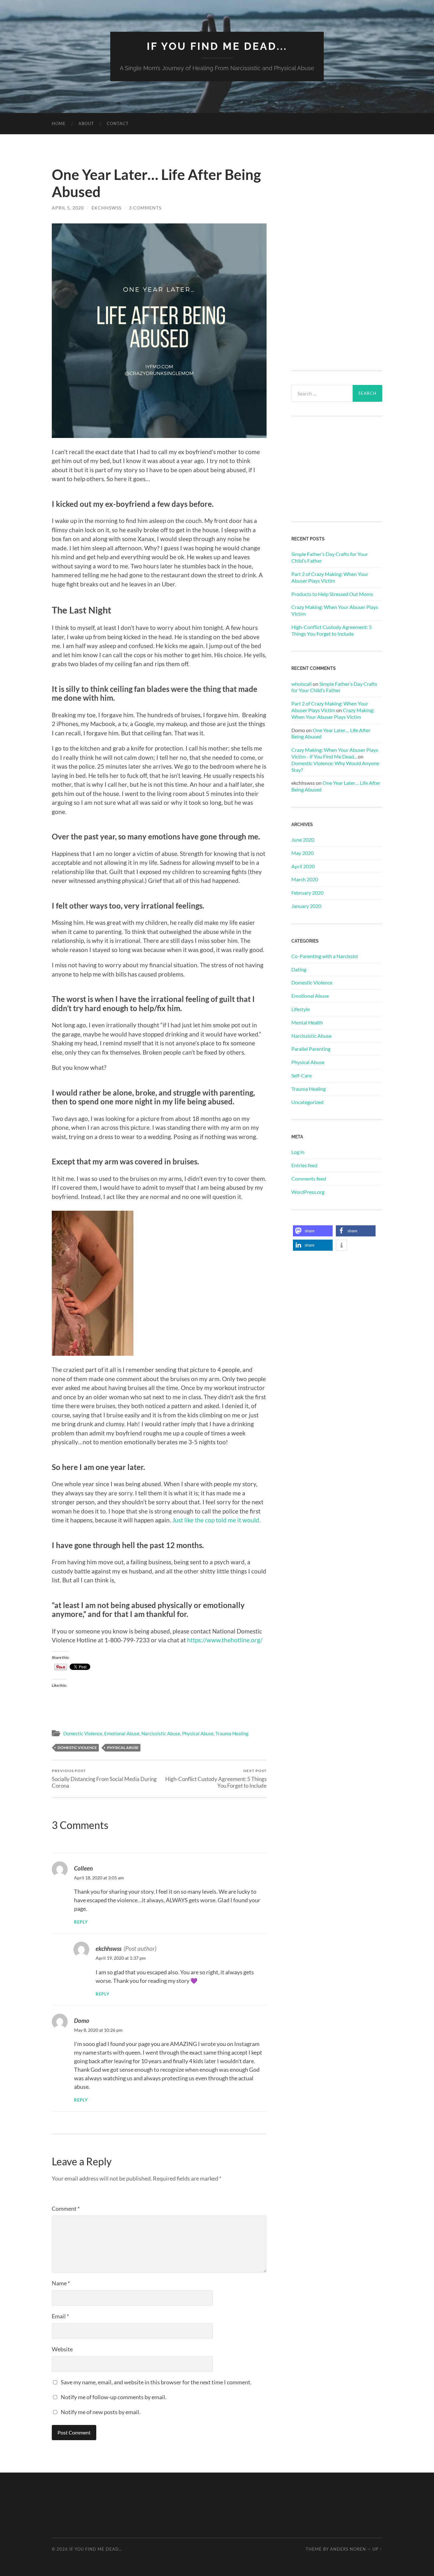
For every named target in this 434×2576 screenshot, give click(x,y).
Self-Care (302, 1075)
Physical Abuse (198, 1733)
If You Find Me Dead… (96, 2549)
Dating (299, 969)
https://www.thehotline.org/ (225, 1640)
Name (61, 2283)
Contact (118, 123)
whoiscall (302, 684)
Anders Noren (348, 2549)
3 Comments (145, 208)
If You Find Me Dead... (217, 46)
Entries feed (304, 1165)
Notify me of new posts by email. (101, 2412)
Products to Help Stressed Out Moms (332, 594)
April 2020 (303, 866)
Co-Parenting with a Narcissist (325, 956)
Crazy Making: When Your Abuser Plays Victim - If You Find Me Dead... (335, 753)
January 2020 (306, 906)
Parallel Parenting (311, 1049)
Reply (81, 1922)
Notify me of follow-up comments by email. (114, 2397)
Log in (298, 1152)
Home (59, 123)
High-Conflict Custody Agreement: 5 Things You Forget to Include (216, 1778)
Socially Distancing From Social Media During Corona (104, 1778)
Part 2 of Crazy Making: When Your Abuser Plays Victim (330, 577)
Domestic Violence (83, 1733)
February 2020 (307, 893)
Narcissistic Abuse (161, 1733)
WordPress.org (308, 1192)
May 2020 (302, 853)
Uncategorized (307, 1102)
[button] (313, 1231)
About (86, 123)
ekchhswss (106, 208)
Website (62, 2349)
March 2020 (305, 879)
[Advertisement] (337, 261)
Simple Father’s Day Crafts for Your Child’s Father (330, 557)
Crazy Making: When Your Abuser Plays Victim (335, 610)
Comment (66, 2208)
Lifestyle (301, 1009)
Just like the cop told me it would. (217, 1520)
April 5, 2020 (68, 208)
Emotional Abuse (122, 1733)
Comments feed (309, 1179)
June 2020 (303, 840)
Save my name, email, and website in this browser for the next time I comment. (156, 2382)
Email (60, 2316)
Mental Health (307, 1022)
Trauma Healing (232, 1733)
